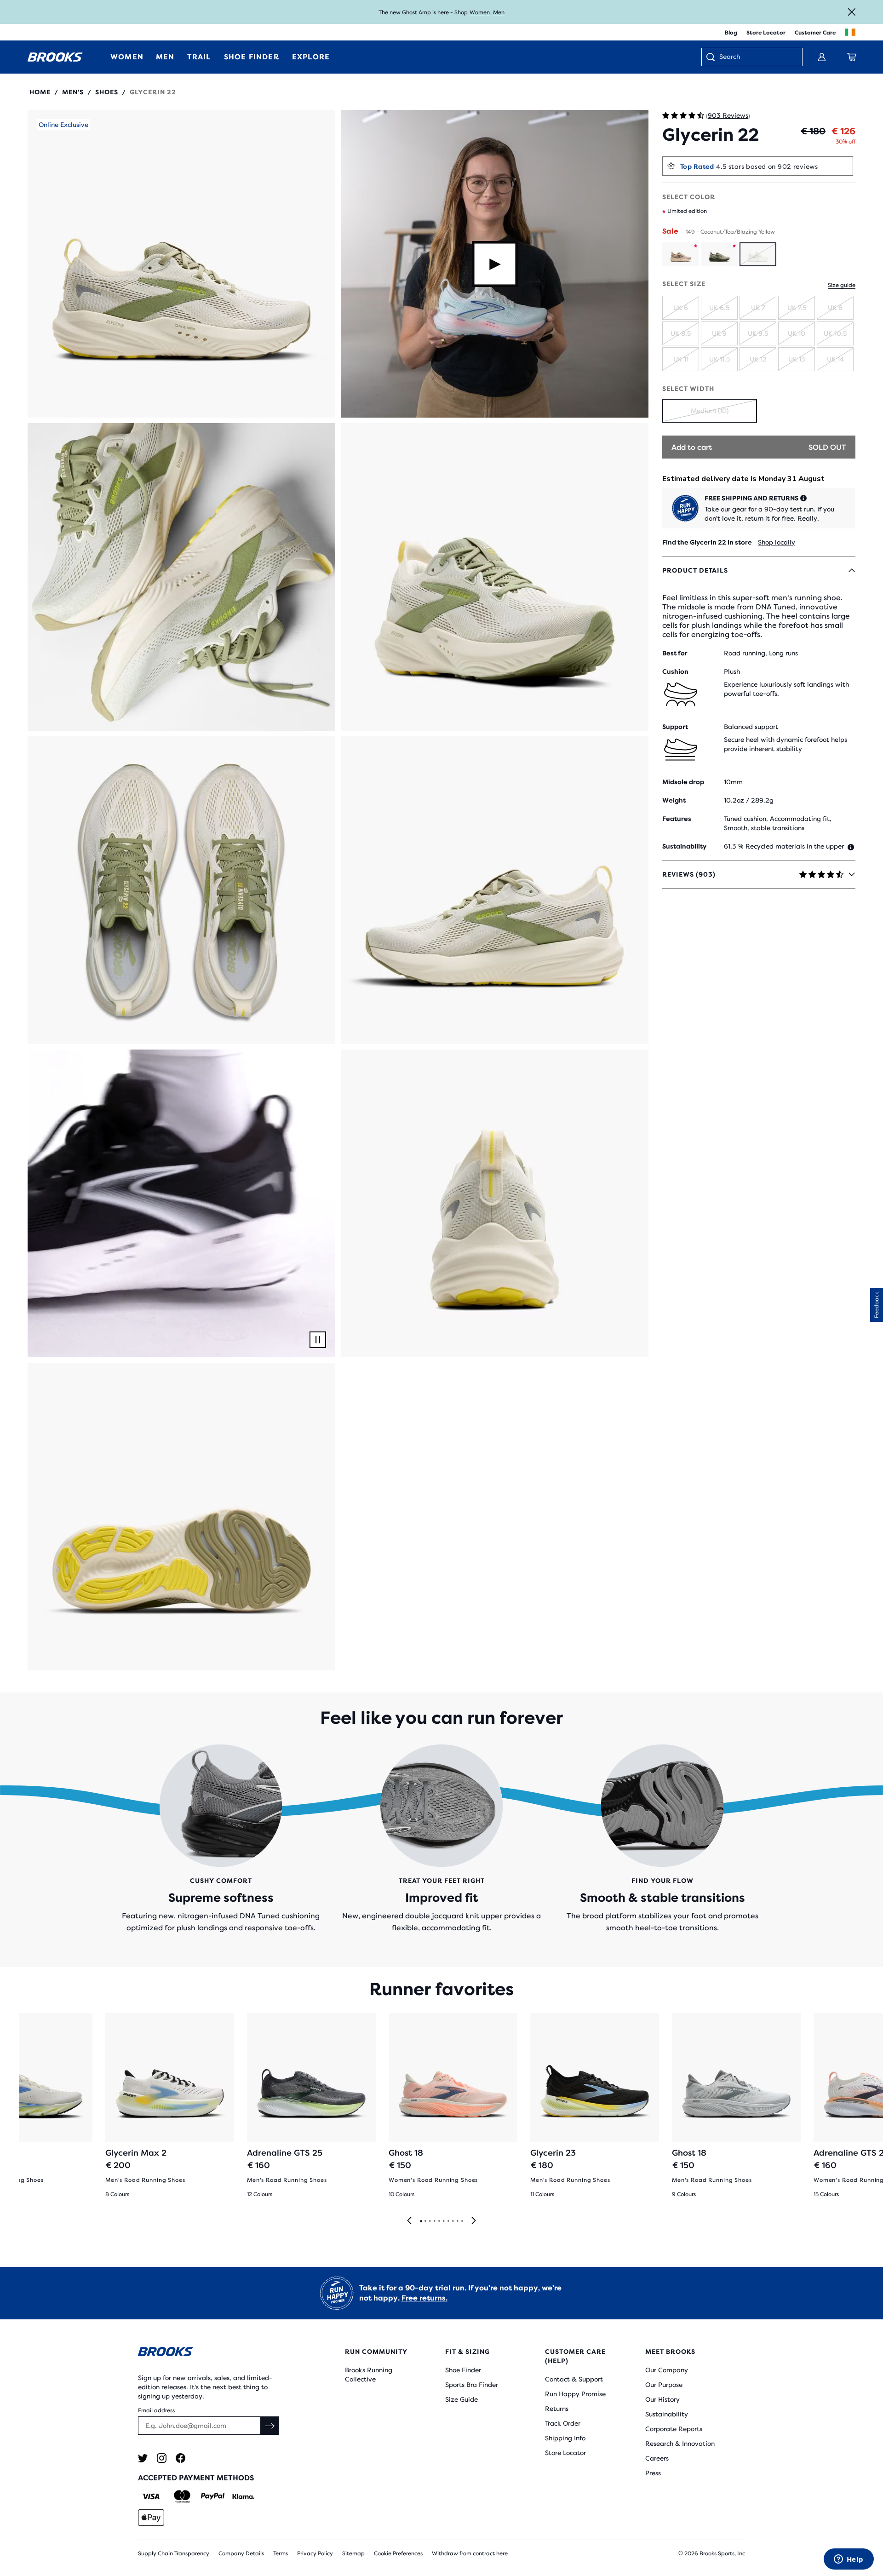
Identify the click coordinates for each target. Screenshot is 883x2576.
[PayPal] (213, 2496)
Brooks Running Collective (369, 2375)
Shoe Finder (463, 2370)
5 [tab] (439, 2221)
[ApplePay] (151, 2518)
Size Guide (462, 2399)
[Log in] (822, 57)
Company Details (241, 2553)
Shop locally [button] (777, 542)
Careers (657, 2458)
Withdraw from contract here (470, 2553)
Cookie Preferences (398, 2553)
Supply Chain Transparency (174, 2553)
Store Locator (766, 33)
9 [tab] (457, 2221)
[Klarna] (243, 2496)
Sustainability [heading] (684, 846)
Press (653, 2473)
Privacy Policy (315, 2553)
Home (40, 92)
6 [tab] (443, 2221)
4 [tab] (434, 2221)
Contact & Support (574, 2379)
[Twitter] (143, 2458)
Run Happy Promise (575, 2394)
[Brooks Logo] (214, 2353)
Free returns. (424, 2298)
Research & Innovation (680, 2444)
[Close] (852, 12)
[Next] (474, 2221)
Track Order (563, 2423)
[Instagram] (162, 2458)
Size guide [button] (842, 285)
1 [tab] (421, 2221)
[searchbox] (756, 57)
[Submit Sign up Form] (270, 2426)
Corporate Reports (674, 2429)
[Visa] (151, 2496)
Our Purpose (664, 2385)
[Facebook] (181, 2458)
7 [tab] (448, 2221)
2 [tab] (425, 2221)
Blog (731, 33)
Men (499, 12)
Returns (557, 2409)
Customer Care (815, 33)
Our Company (667, 2370)
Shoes (107, 92)
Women (480, 12)
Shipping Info (565, 2438)
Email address (156, 2410)
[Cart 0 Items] (852, 57)
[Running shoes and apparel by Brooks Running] (55, 57)
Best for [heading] (675, 653)
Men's (73, 92)
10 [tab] (462, 2221)
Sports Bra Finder (472, 2385)
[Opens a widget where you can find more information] (849, 2560)
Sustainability (667, 2414)
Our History (662, 2399)
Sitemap (353, 2553)
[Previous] (409, 2221)
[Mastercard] (182, 2496)
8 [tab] (453, 2221)
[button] (181, 264)
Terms (281, 2553)
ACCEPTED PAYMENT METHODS (196, 2478)
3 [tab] (430, 2221)
